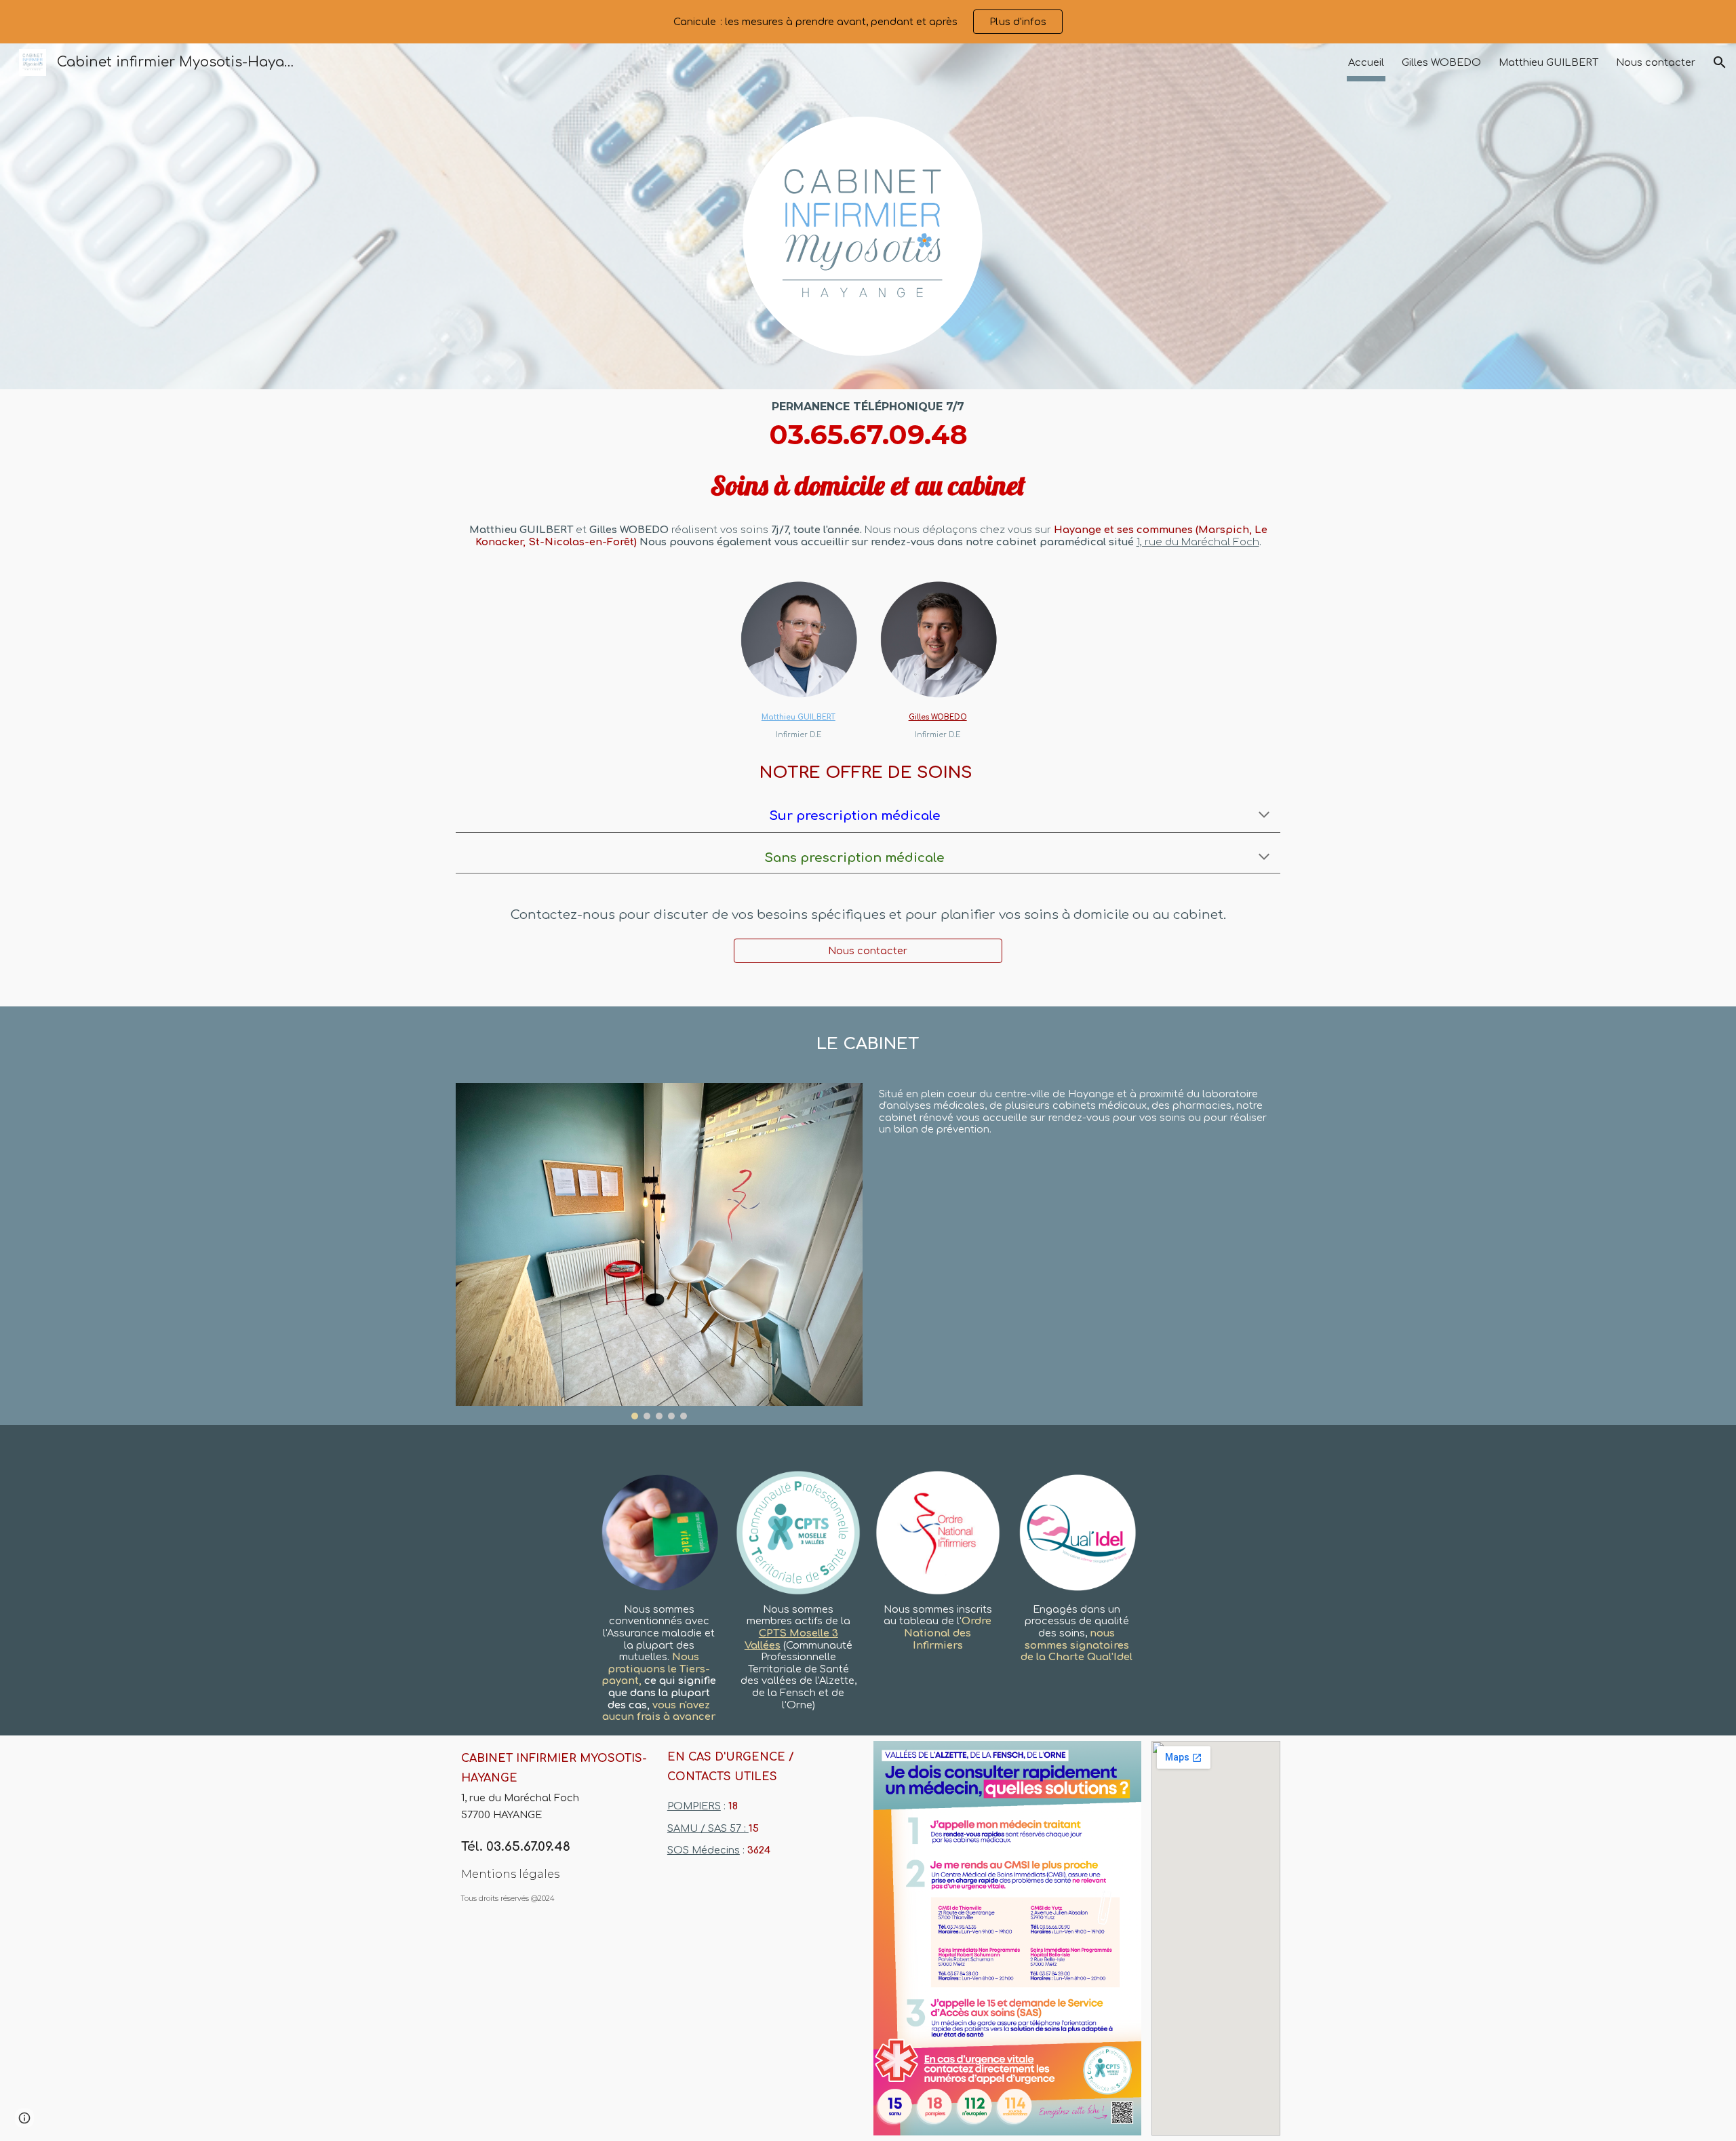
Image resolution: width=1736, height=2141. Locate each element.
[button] (1720, 62)
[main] (868, 480)
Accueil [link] (1366, 62)
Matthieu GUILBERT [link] (1548, 62)
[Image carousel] (659, 1251)
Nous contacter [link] (1656, 62)
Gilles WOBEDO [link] (1441, 62)
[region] (868, 22)
